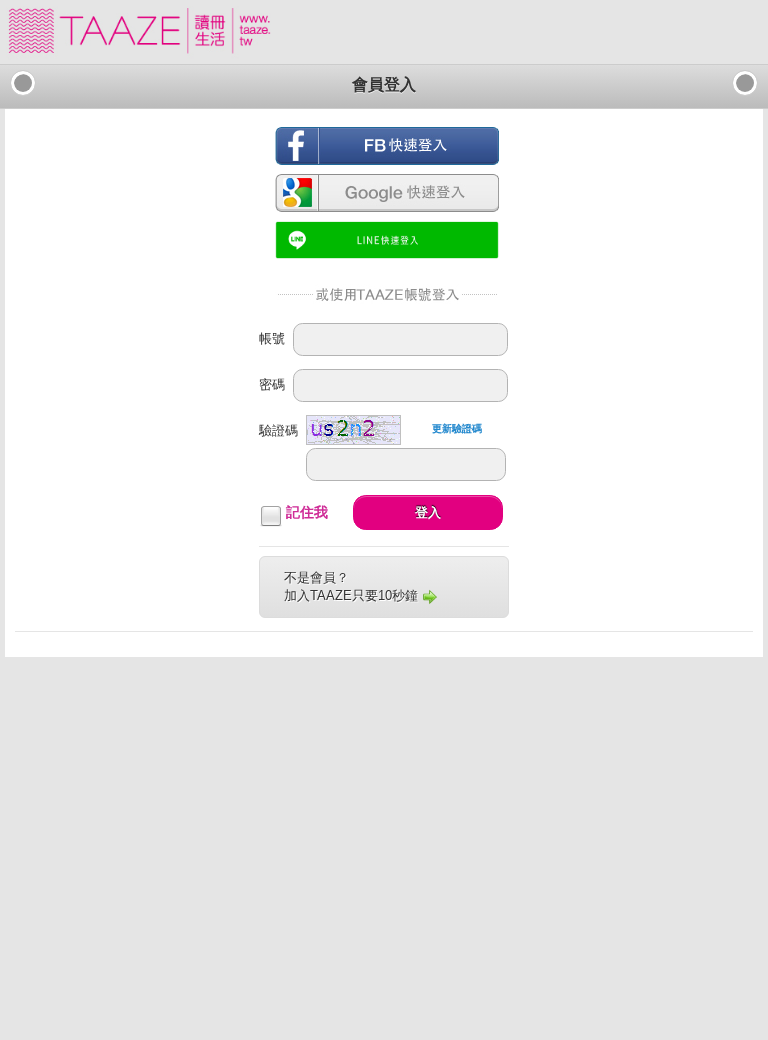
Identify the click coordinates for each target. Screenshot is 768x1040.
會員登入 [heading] (384, 84)
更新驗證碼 (457, 428)
